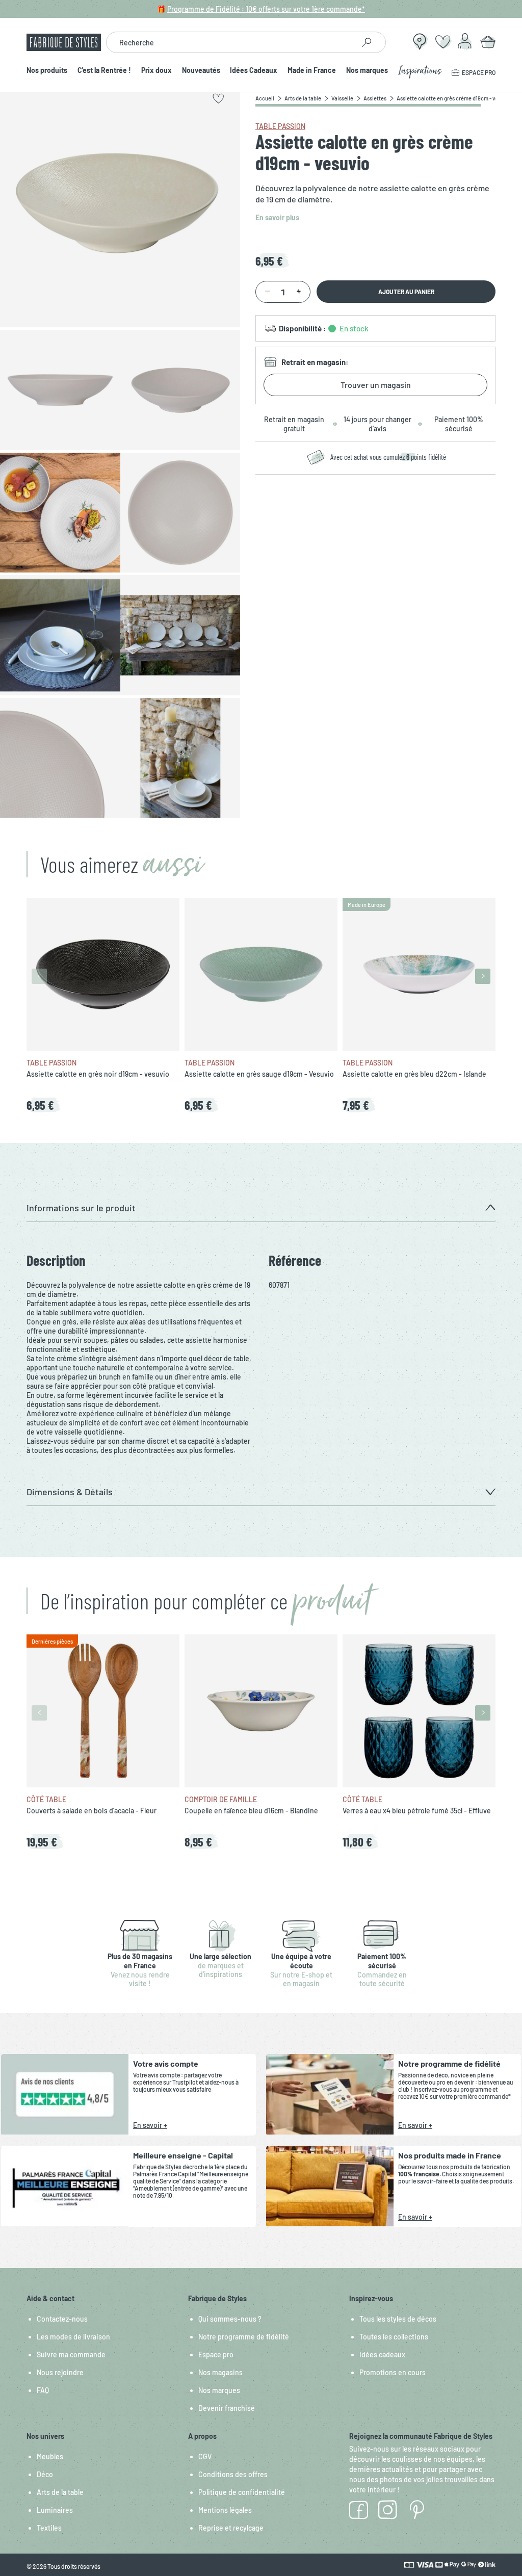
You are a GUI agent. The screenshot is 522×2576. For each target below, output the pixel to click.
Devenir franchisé (227, 2408)
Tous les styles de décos (398, 2319)
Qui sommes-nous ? (230, 2319)
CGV (205, 2456)
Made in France (312, 71)
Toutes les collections (394, 2337)
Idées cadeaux (382, 2354)
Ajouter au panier (406, 292)
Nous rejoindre (60, 2372)
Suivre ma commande (71, 2354)
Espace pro (216, 2354)
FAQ (43, 2390)
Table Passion (280, 126)
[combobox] (230, 42)
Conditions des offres (233, 2474)
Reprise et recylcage (231, 2528)
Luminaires (55, 2510)
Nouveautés (201, 71)
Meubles (50, 2456)
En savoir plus (277, 217)
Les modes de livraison (73, 2337)
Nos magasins (220, 2372)
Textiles (49, 2528)
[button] (261, 1208)
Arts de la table (60, 2492)
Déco (45, 2474)
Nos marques (367, 71)
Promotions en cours (393, 2372)
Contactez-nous (62, 2319)
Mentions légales (225, 2510)
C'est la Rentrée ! (104, 71)
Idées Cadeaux (254, 71)
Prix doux (156, 71)
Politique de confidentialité (242, 2492)
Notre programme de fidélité (244, 2337)
